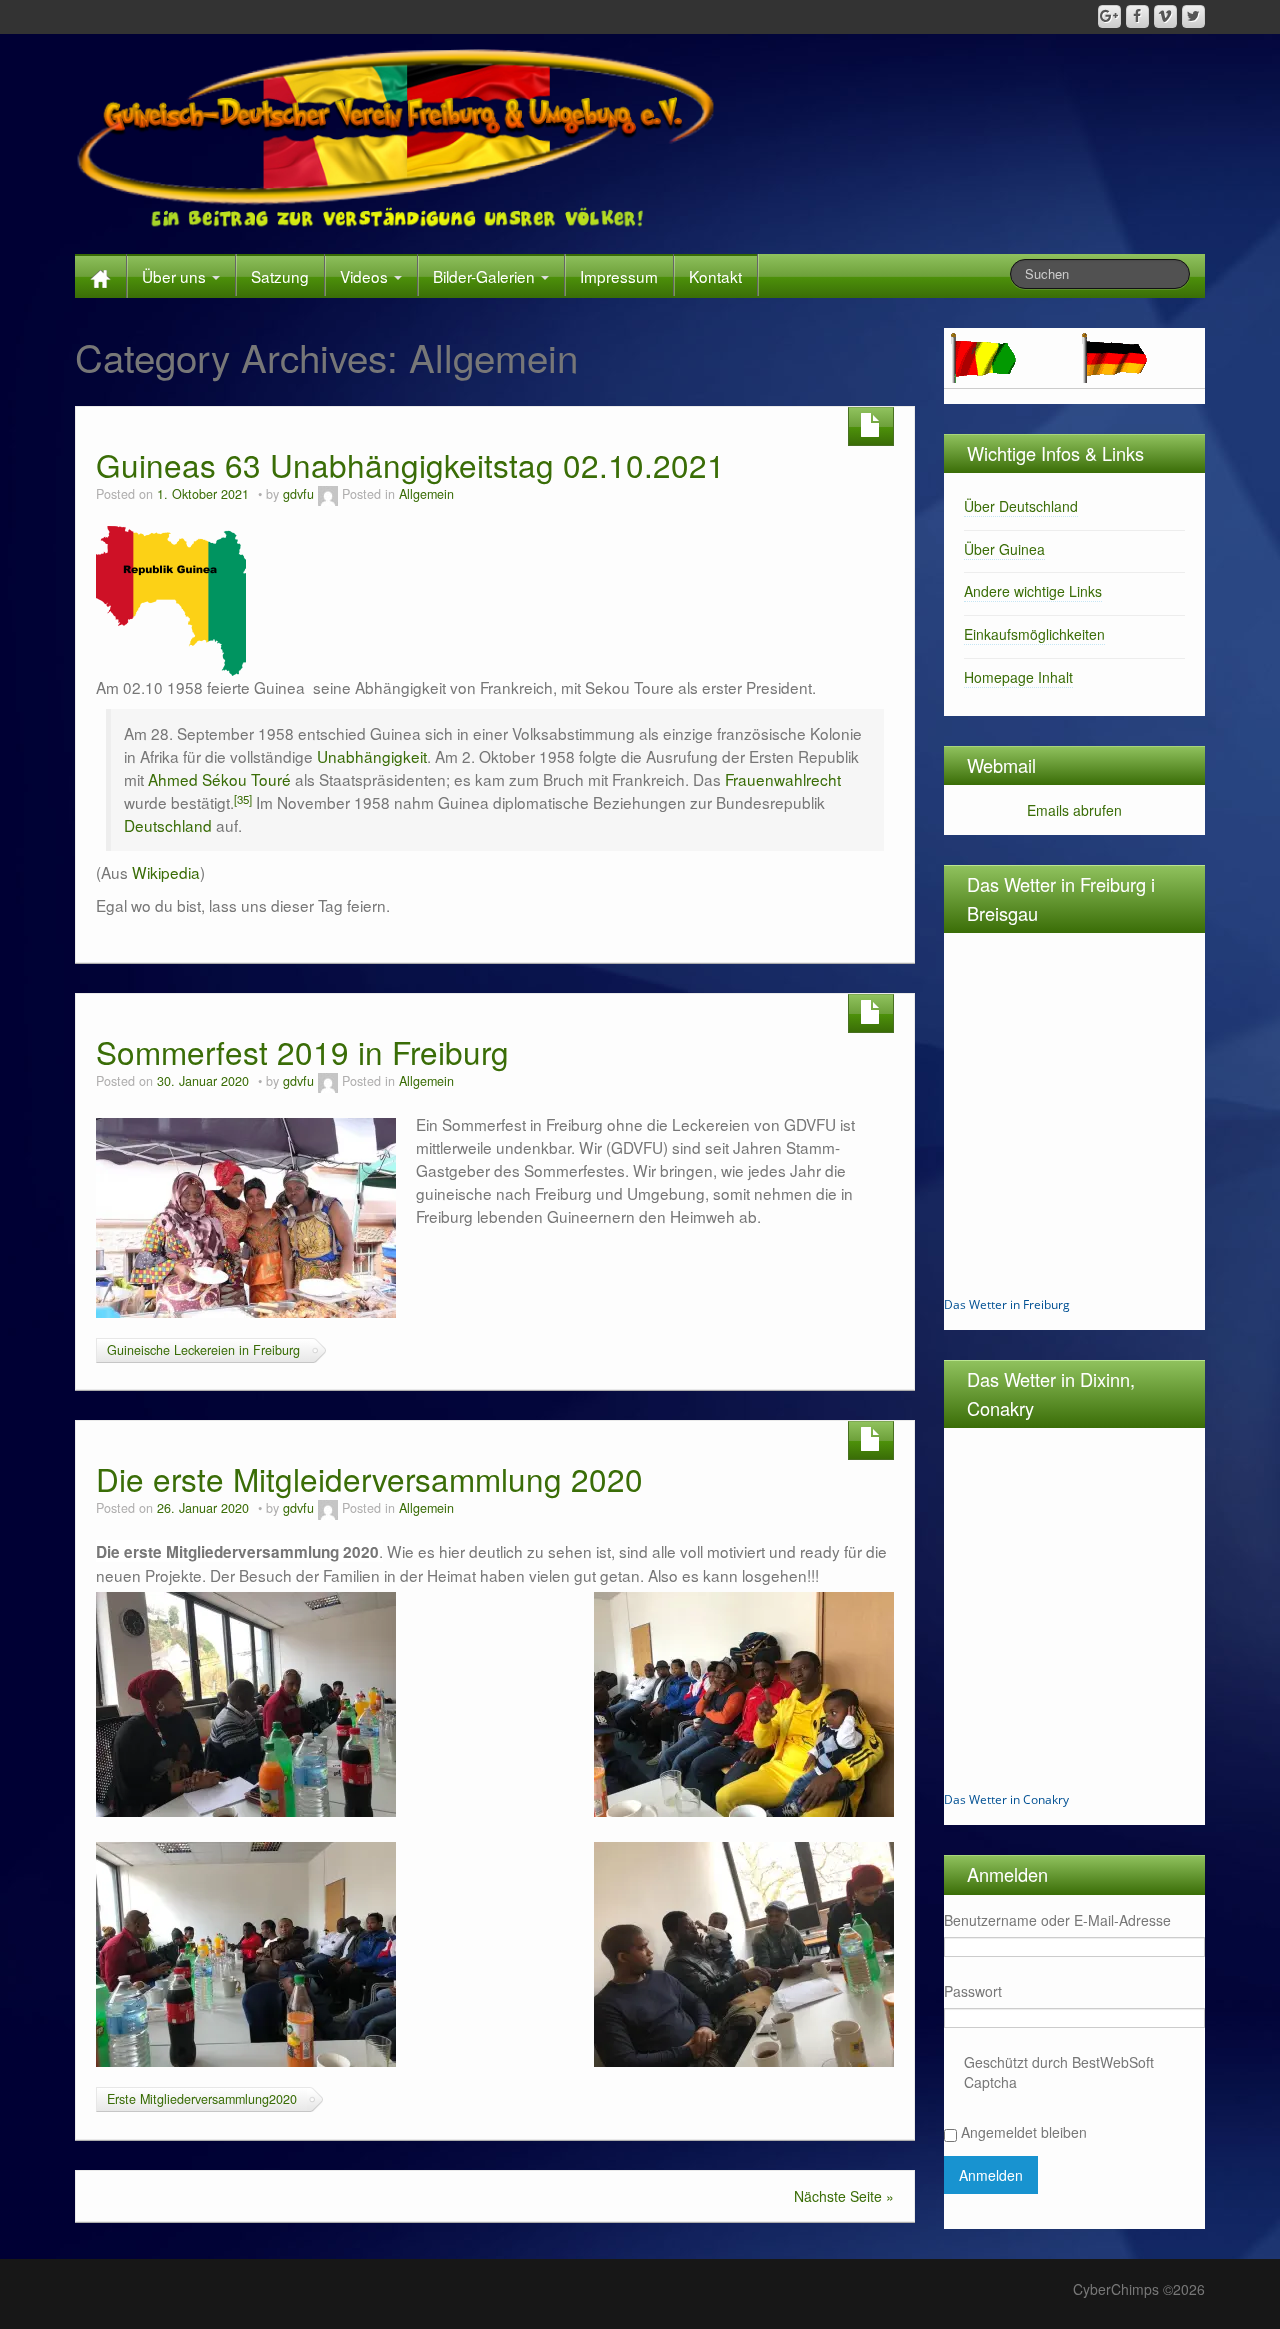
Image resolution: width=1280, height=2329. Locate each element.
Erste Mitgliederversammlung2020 (202, 2099)
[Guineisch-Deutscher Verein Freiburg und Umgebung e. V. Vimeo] (1165, 16)
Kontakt (715, 276)
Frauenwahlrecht (783, 779)
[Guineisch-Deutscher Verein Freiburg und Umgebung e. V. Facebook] (1137, 16)
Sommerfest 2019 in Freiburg (302, 1051)
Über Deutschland (1021, 506)
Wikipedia (166, 872)
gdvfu (298, 494)
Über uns (176, 276)
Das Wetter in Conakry (1006, 1799)
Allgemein (426, 494)
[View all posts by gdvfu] (328, 494)
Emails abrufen (1074, 810)
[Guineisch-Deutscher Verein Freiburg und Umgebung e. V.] (398, 139)
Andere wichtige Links (1033, 591)
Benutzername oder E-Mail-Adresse (1057, 1920)
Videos (366, 276)
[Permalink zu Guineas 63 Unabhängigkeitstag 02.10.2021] (171, 599)
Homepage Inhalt (1018, 677)
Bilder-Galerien (486, 276)
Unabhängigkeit (372, 756)
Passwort (973, 1991)
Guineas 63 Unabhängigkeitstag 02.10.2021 (410, 464)
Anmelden (991, 2175)
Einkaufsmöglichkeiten (1034, 634)
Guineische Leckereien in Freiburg (203, 1350)
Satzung (280, 276)
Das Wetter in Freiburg (1007, 1304)
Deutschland (168, 825)
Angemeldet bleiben (1024, 2132)
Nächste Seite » (844, 2196)
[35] (243, 799)
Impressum (619, 276)
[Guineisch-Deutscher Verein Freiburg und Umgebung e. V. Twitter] (1193, 16)
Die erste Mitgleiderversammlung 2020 (369, 1478)
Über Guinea (1004, 549)
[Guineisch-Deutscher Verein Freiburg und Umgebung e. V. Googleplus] (1109, 16)
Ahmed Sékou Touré (219, 779)
